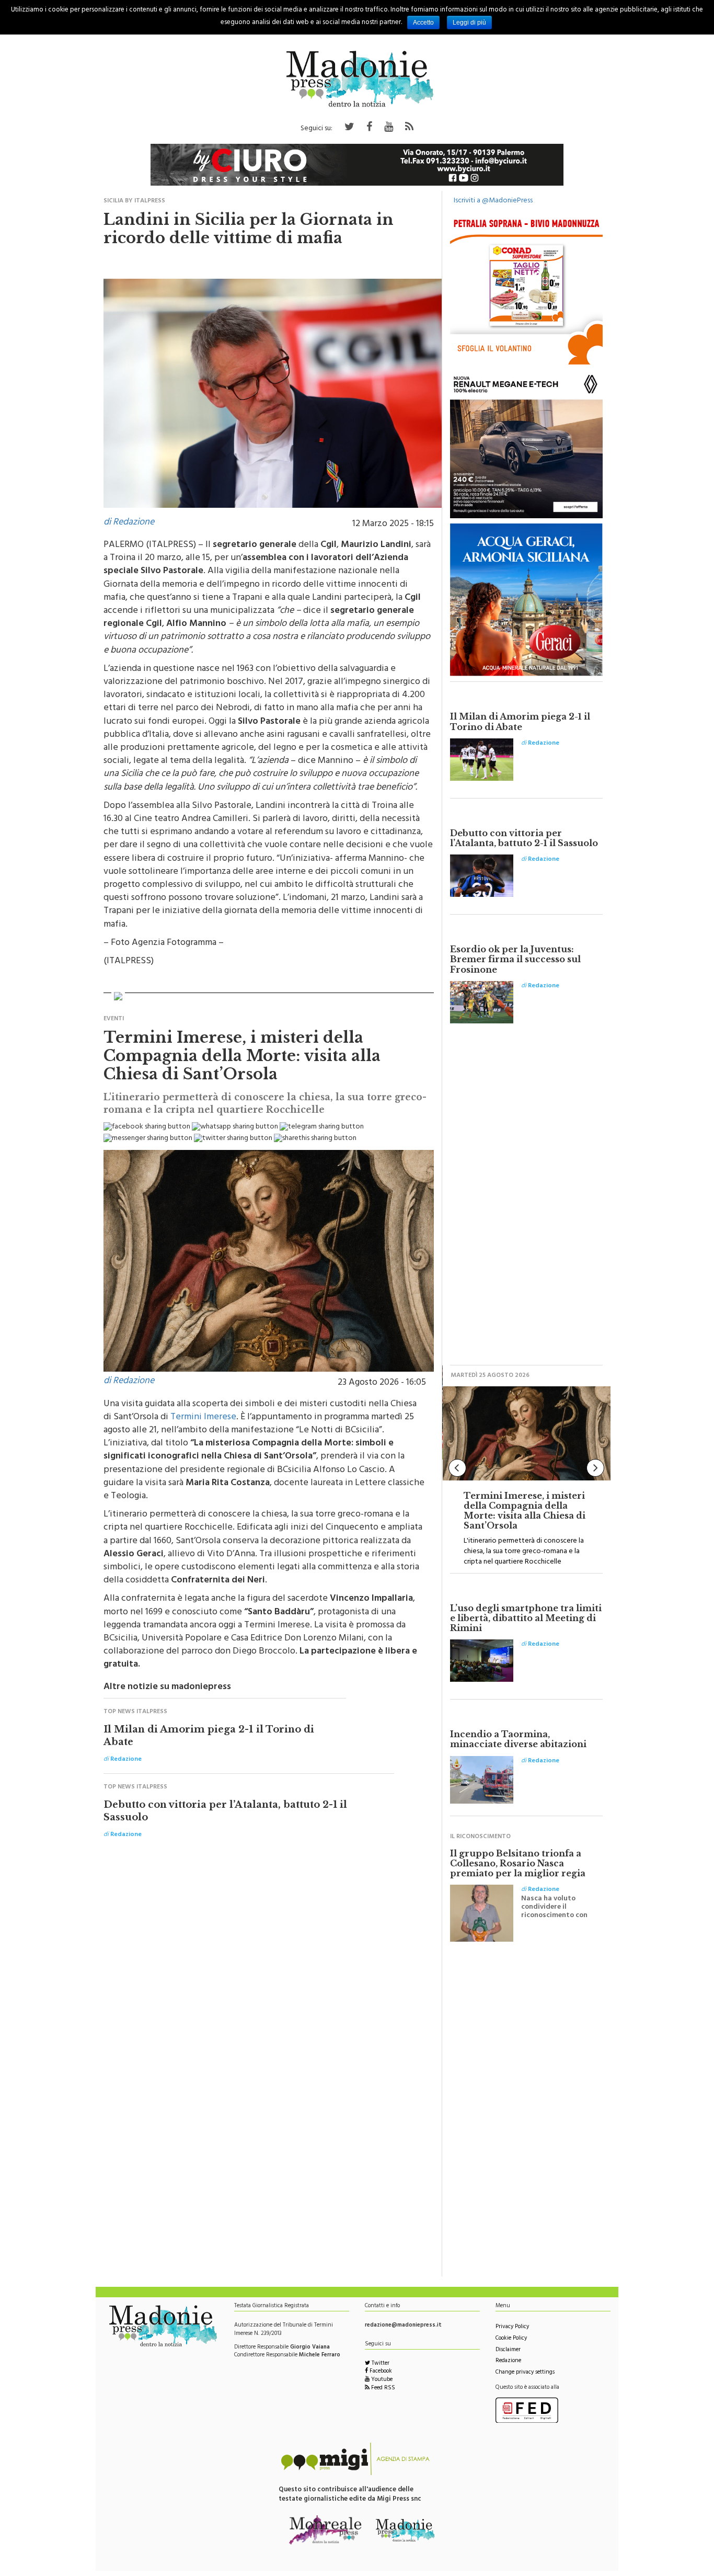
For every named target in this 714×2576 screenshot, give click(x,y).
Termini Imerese (203, 1418)
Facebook (380, 2372)
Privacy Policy (512, 2327)
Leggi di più (469, 22)
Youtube (381, 2380)
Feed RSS (382, 2389)
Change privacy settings (525, 2373)
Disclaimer (508, 2350)
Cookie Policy (511, 2339)
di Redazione (129, 523)
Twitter (380, 2364)
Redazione (508, 2361)
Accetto (423, 22)
